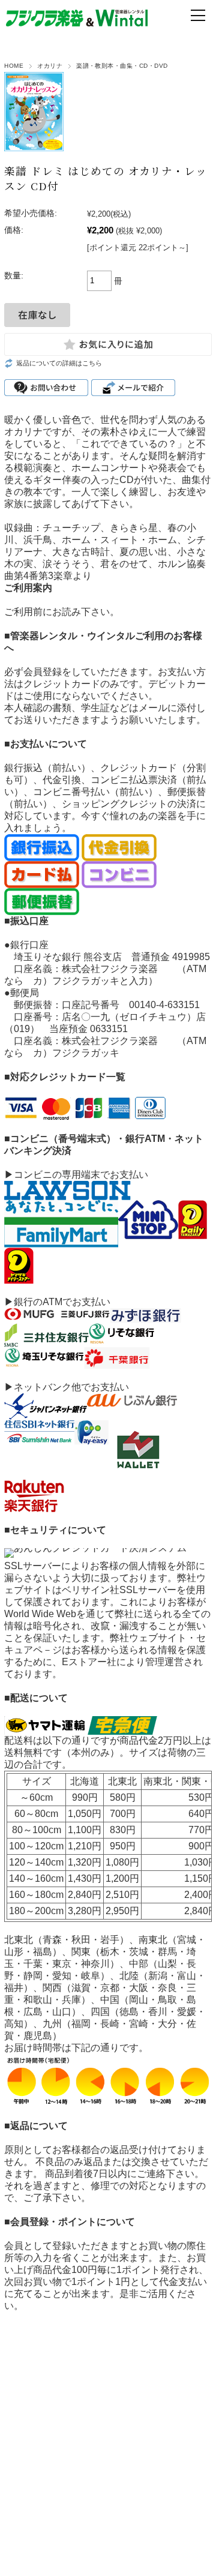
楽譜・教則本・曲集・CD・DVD (122, 66)
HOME (14, 66)
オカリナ (50, 66)
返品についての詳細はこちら (59, 363)
